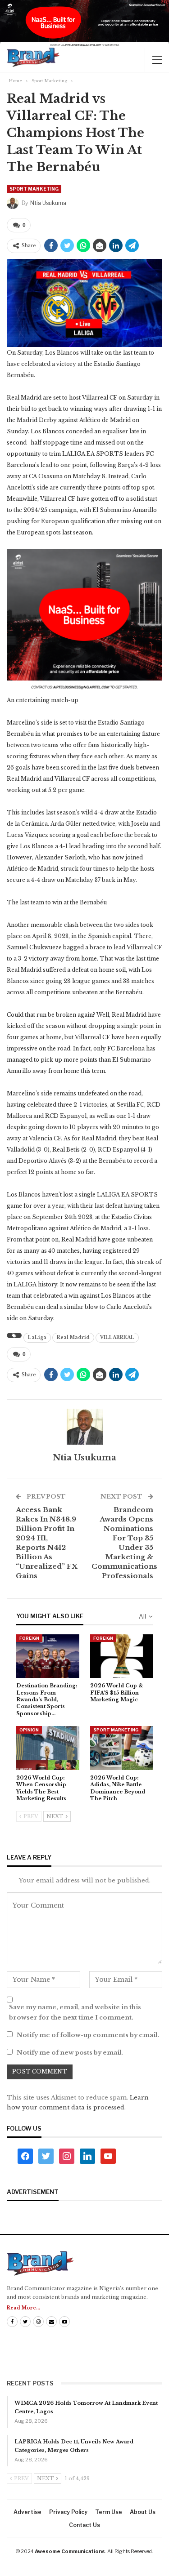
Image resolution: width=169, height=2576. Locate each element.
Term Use (109, 2512)
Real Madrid (73, 1337)
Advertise (27, 2512)
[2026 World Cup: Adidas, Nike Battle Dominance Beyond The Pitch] (122, 1748)
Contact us (84, 2525)
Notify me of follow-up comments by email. (88, 2035)
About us (143, 2512)
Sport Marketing (34, 189)
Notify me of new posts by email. (70, 2053)
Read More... (23, 2308)
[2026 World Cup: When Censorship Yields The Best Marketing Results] (48, 1748)
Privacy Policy (68, 2512)
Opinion (29, 1730)
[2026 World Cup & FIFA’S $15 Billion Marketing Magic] (122, 1656)
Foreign (29, 1638)
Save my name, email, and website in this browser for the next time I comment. (75, 2012)
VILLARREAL (117, 1337)
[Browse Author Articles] (84, 1427)
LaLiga (37, 1337)
